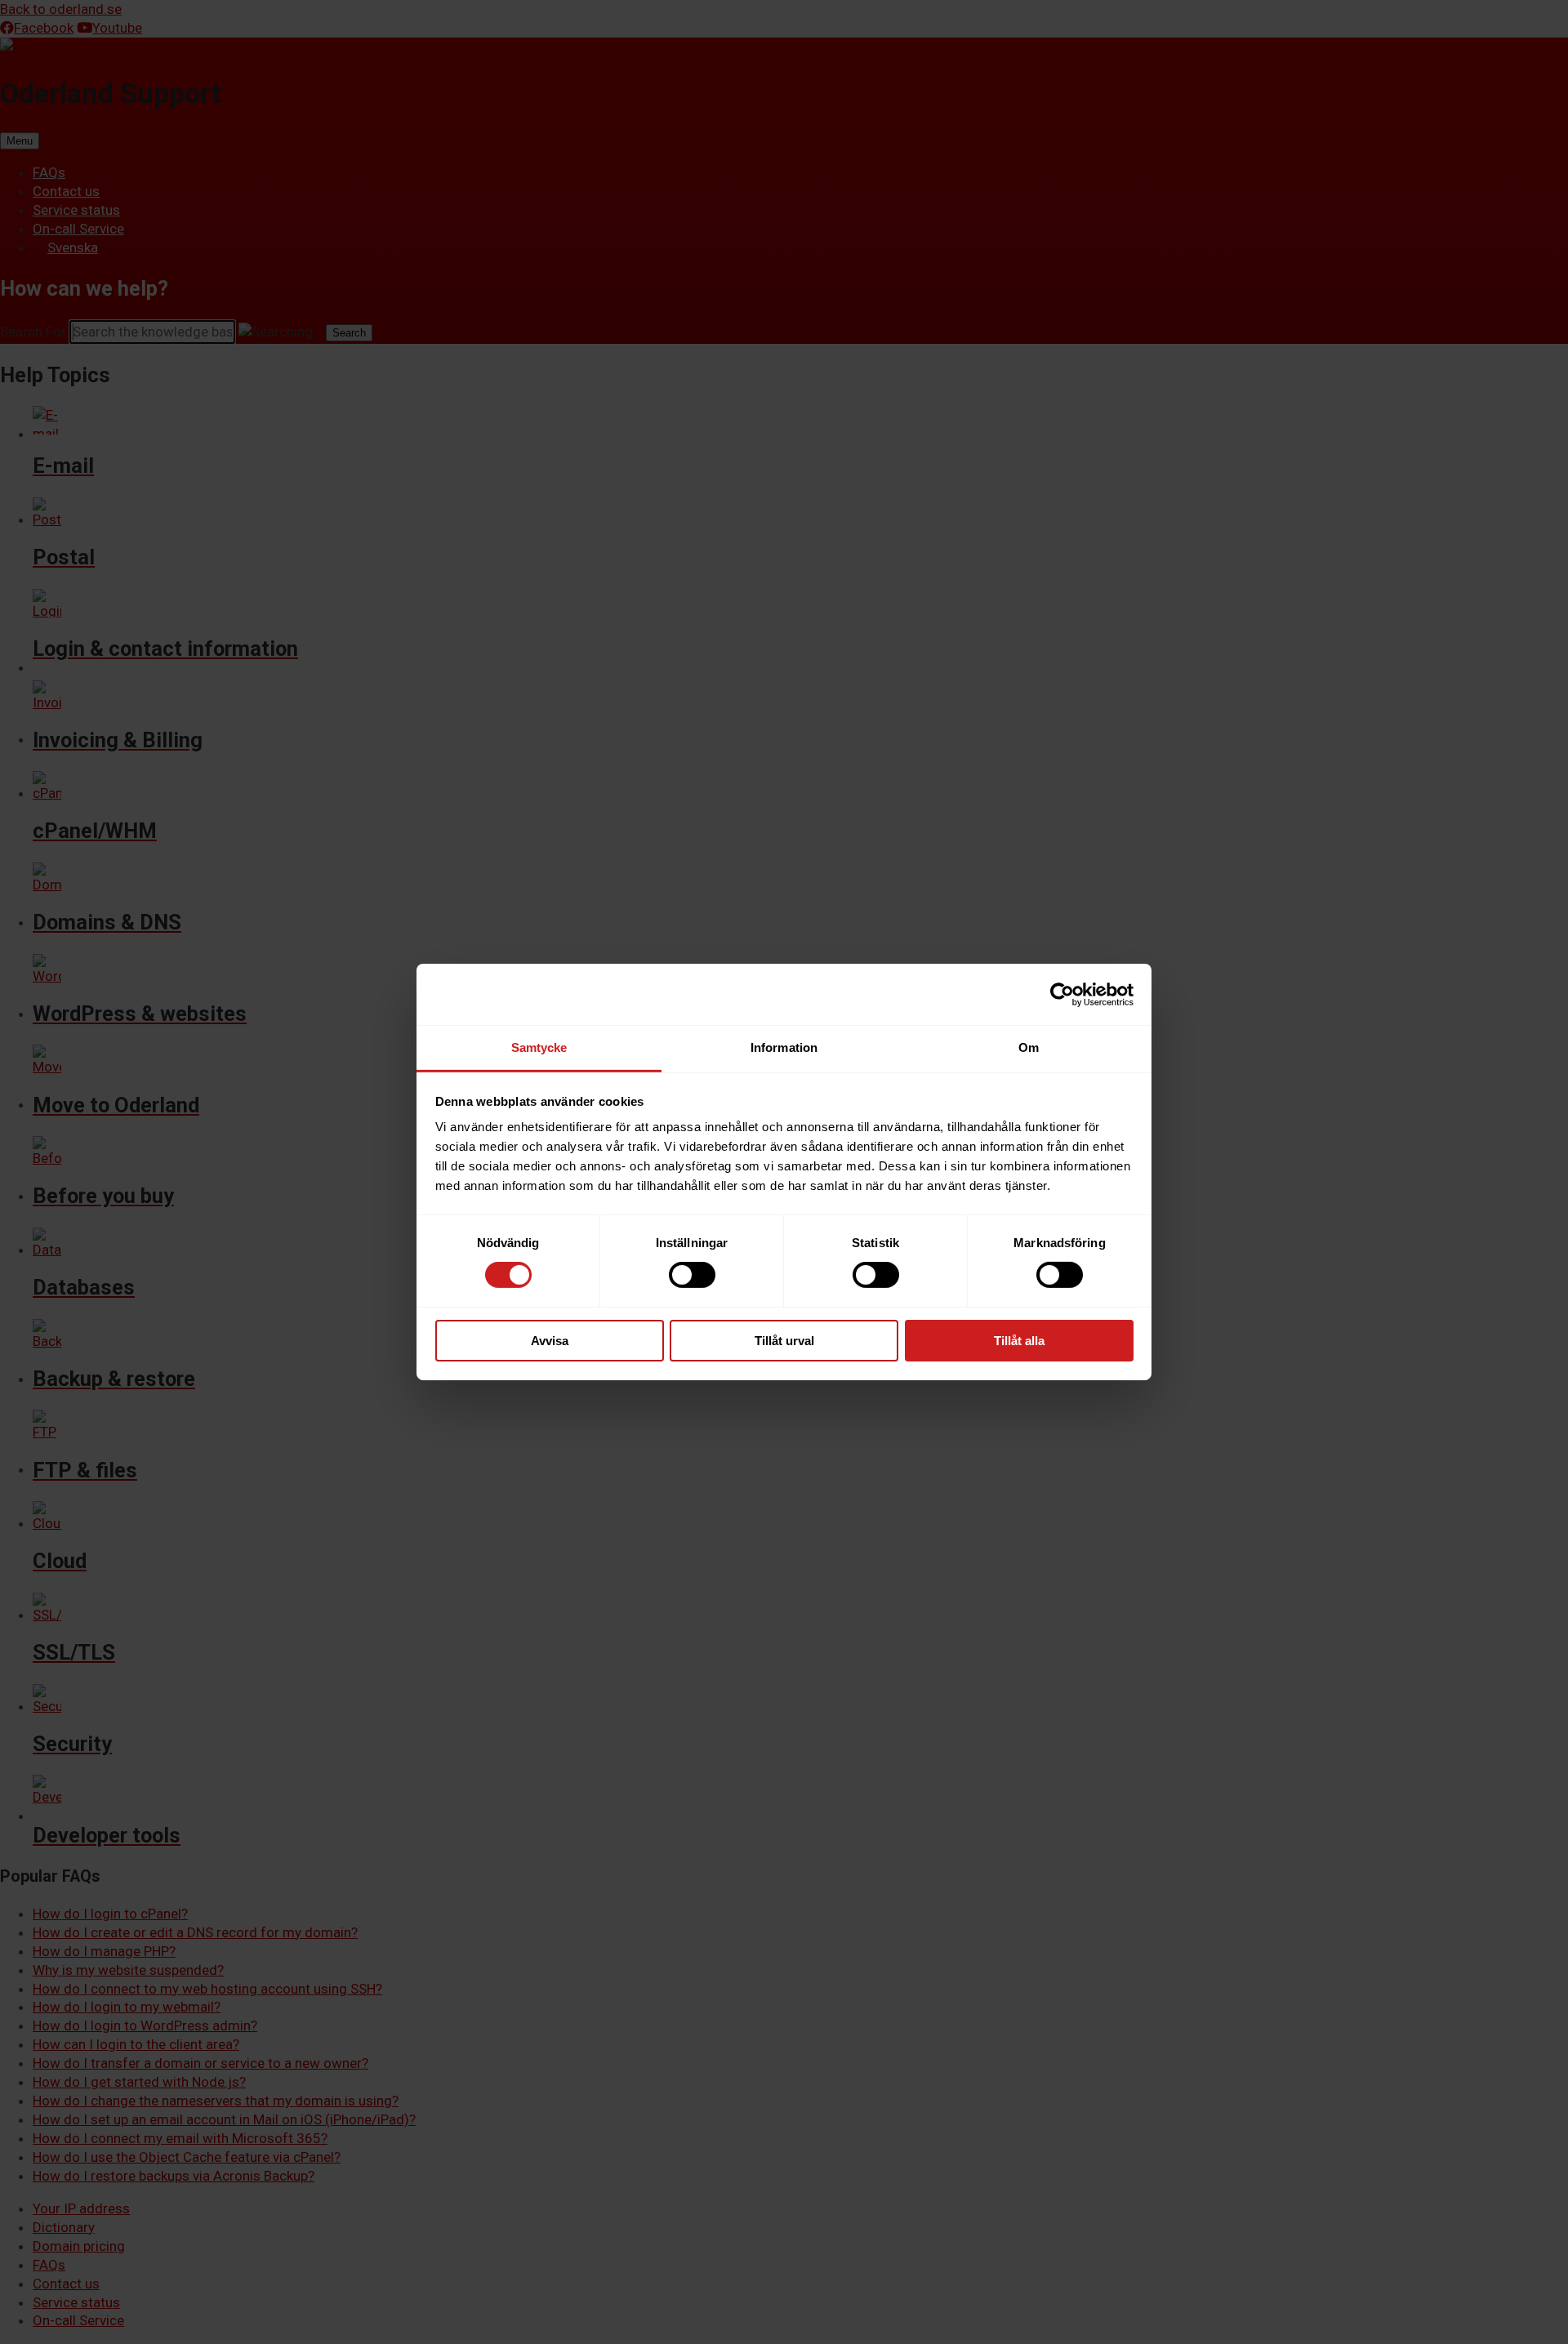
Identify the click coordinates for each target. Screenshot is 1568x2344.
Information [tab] (784, 1047)
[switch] (692, 1275)
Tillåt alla (1019, 1341)
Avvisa (550, 1341)
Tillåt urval (784, 1341)
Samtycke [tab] (539, 1047)
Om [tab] (1029, 1047)
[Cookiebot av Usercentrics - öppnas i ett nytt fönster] (1062, 994)
